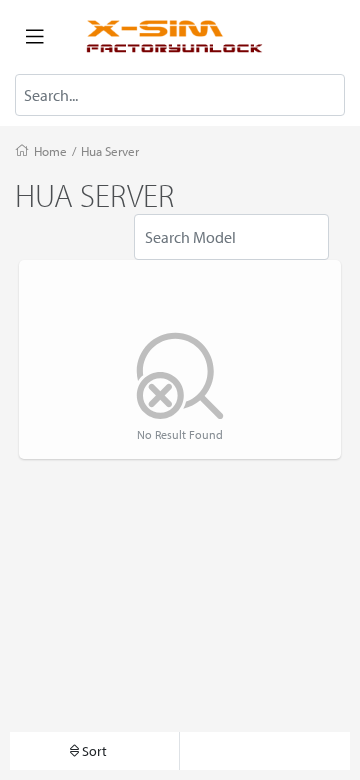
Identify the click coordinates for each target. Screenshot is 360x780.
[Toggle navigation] (35, 37)
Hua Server (110, 151)
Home (50, 151)
